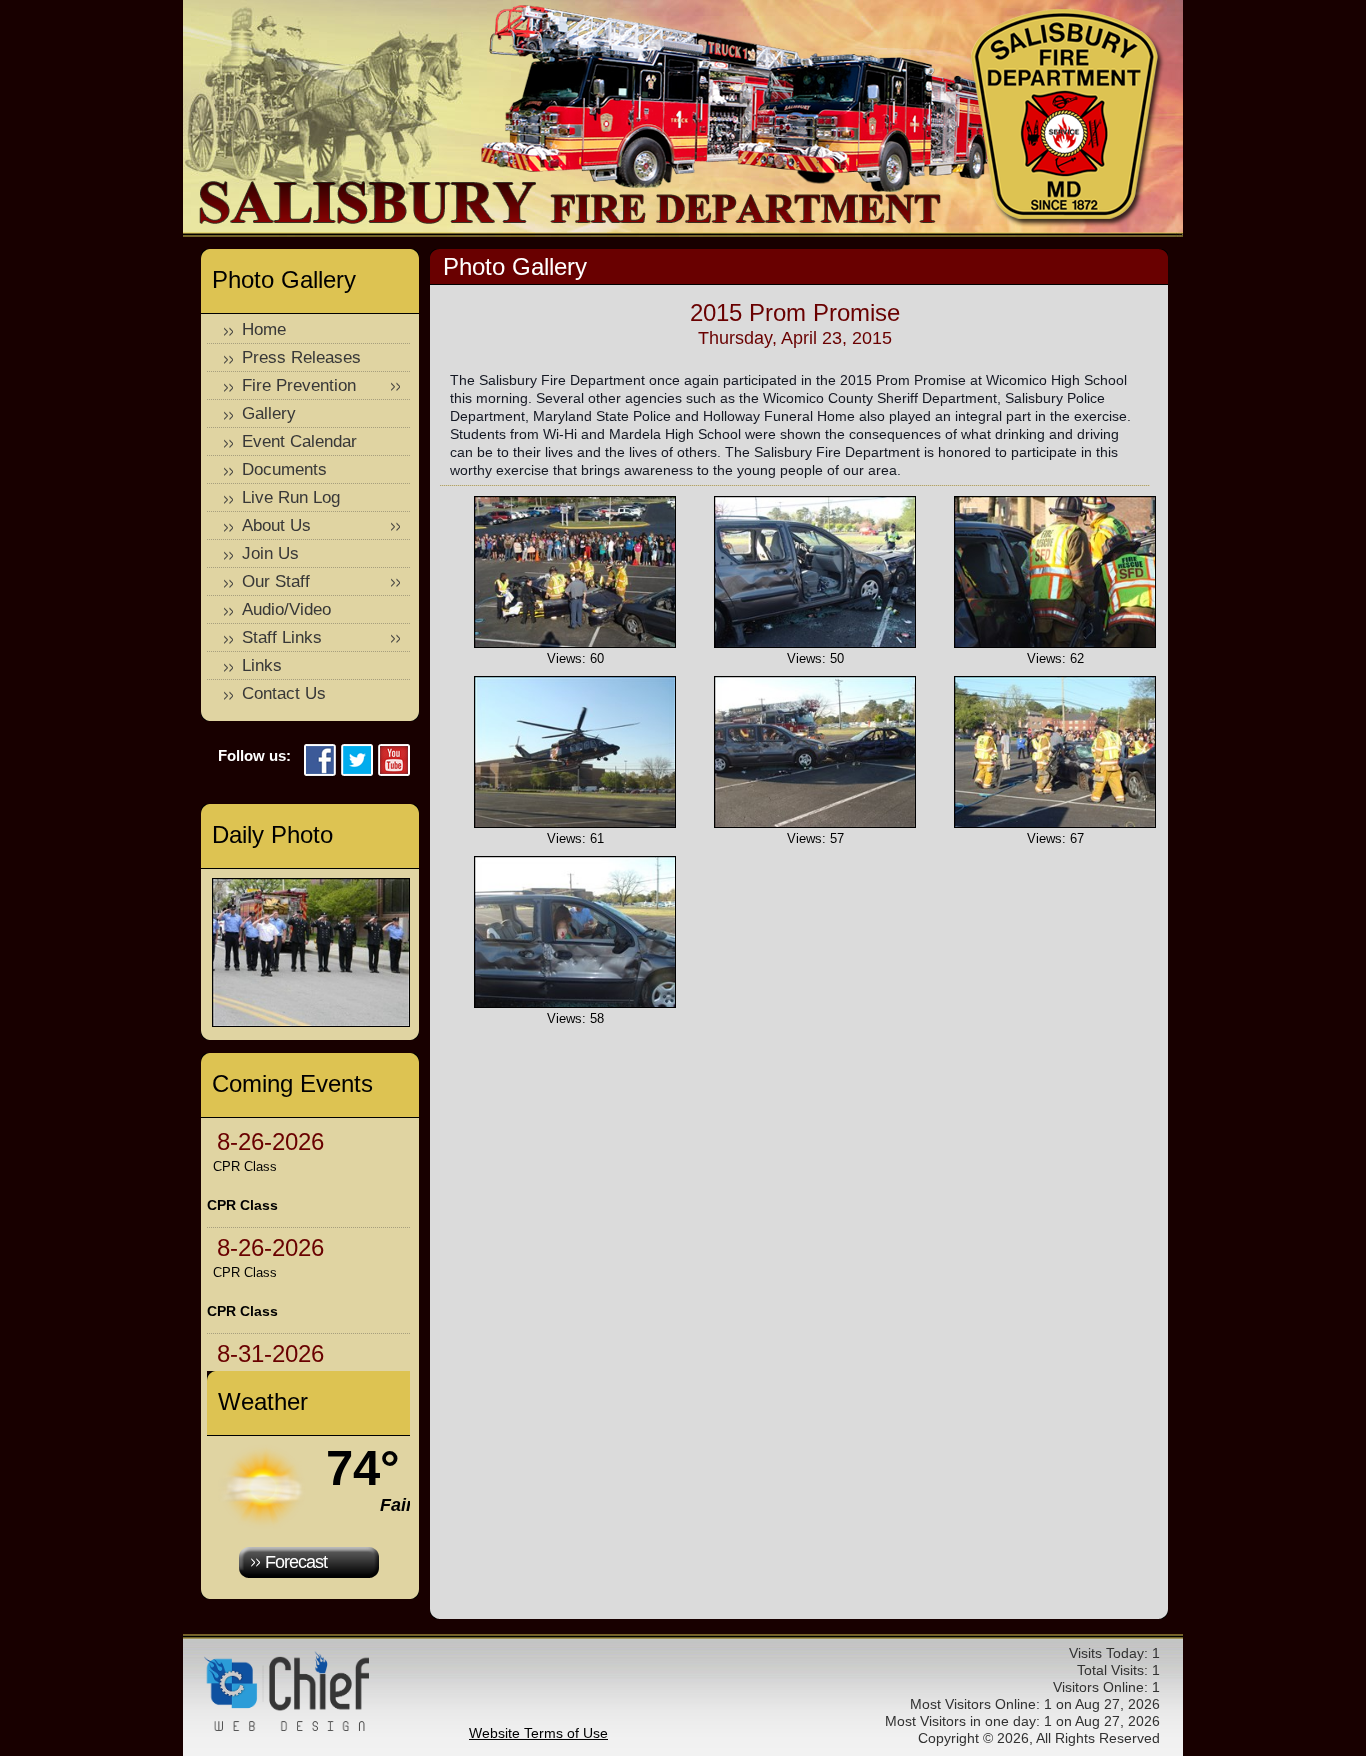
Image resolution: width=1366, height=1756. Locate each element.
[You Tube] (394, 761)
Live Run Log (291, 497)
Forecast (296, 1562)
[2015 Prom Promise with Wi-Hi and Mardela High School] (575, 643)
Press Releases (301, 357)
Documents (284, 469)
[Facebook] (320, 761)
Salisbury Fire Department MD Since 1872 (1067, 118)
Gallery (269, 413)
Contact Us (284, 693)
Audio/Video (286, 609)
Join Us (270, 553)
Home (264, 329)
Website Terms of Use (538, 1733)
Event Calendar (299, 441)
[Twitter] (357, 761)
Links (262, 665)
